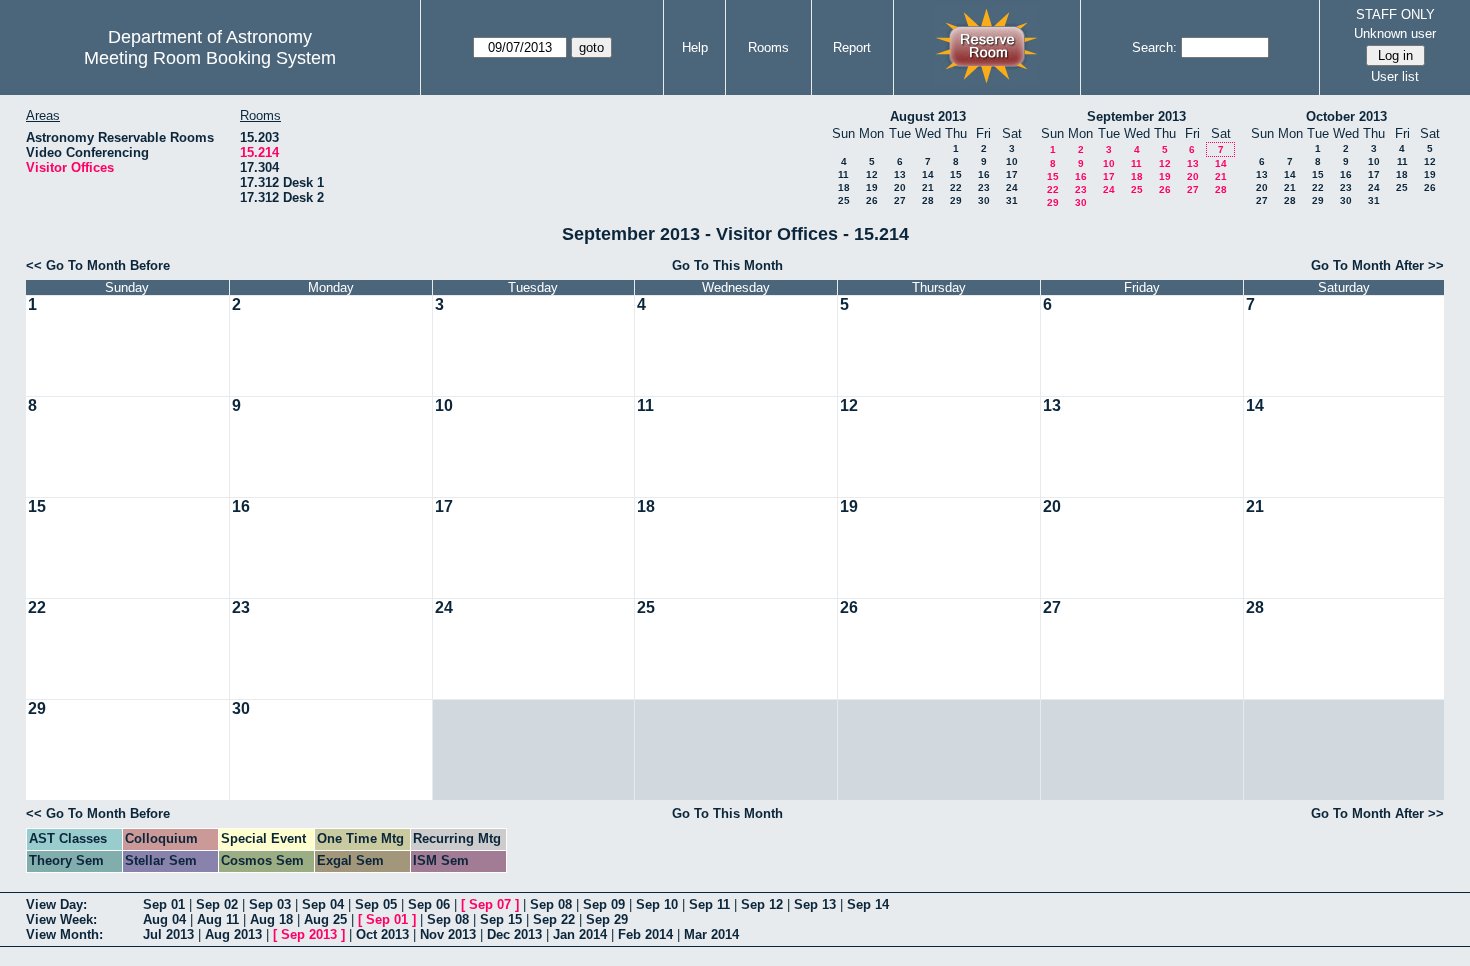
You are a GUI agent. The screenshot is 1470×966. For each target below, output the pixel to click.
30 (984, 200)
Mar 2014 (711, 934)
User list (1395, 76)
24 (1012, 187)
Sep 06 (429, 904)
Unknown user (1395, 33)
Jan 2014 (580, 934)
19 (872, 187)
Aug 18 (271, 919)
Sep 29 (607, 919)
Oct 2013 (382, 934)
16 (984, 174)
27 (900, 200)
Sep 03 (270, 904)
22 (956, 187)
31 (1012, 200)
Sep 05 (376, 904)
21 (928, 187)
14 (928, 174)
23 (984, 187)
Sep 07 (490, 904)
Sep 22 (554, 919)
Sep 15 (501, 919)
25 (844, 200)
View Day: (56, 904)
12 (872, 174)
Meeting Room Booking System (210, 58)
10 (1012, 161)
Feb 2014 (645, 934)
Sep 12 (762, 904)
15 (956, 174)
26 (872, 200)
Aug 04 (164, 919)
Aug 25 (325, 919)
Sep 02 (217, 904)
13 (900, 174)
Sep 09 (604, 904)
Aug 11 (218, 919)
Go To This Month (727, 265)
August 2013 (928, 116)
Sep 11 (709, 904)
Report (852, 47)
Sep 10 (657, 904)
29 (956, 200)
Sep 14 (868, 904)
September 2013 (1136, 116)
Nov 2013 (448, 934)
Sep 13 (815, 904)
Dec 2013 (514, 934)
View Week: (61, 919)
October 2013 (1346, 116)
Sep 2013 (309, 934)
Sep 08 (551, 904)
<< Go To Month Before (98, 265)
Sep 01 (164, 904)
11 (843, 174)
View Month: (64, 934)
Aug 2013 (233, 934)
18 (844, 187)
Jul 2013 (168, 934)
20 (900, 187)
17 (1012, 174)
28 (928, 200)
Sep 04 (323, 904)
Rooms (768, 47)
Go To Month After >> (1377, 265)
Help (695, 47)
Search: (1154, 47)
